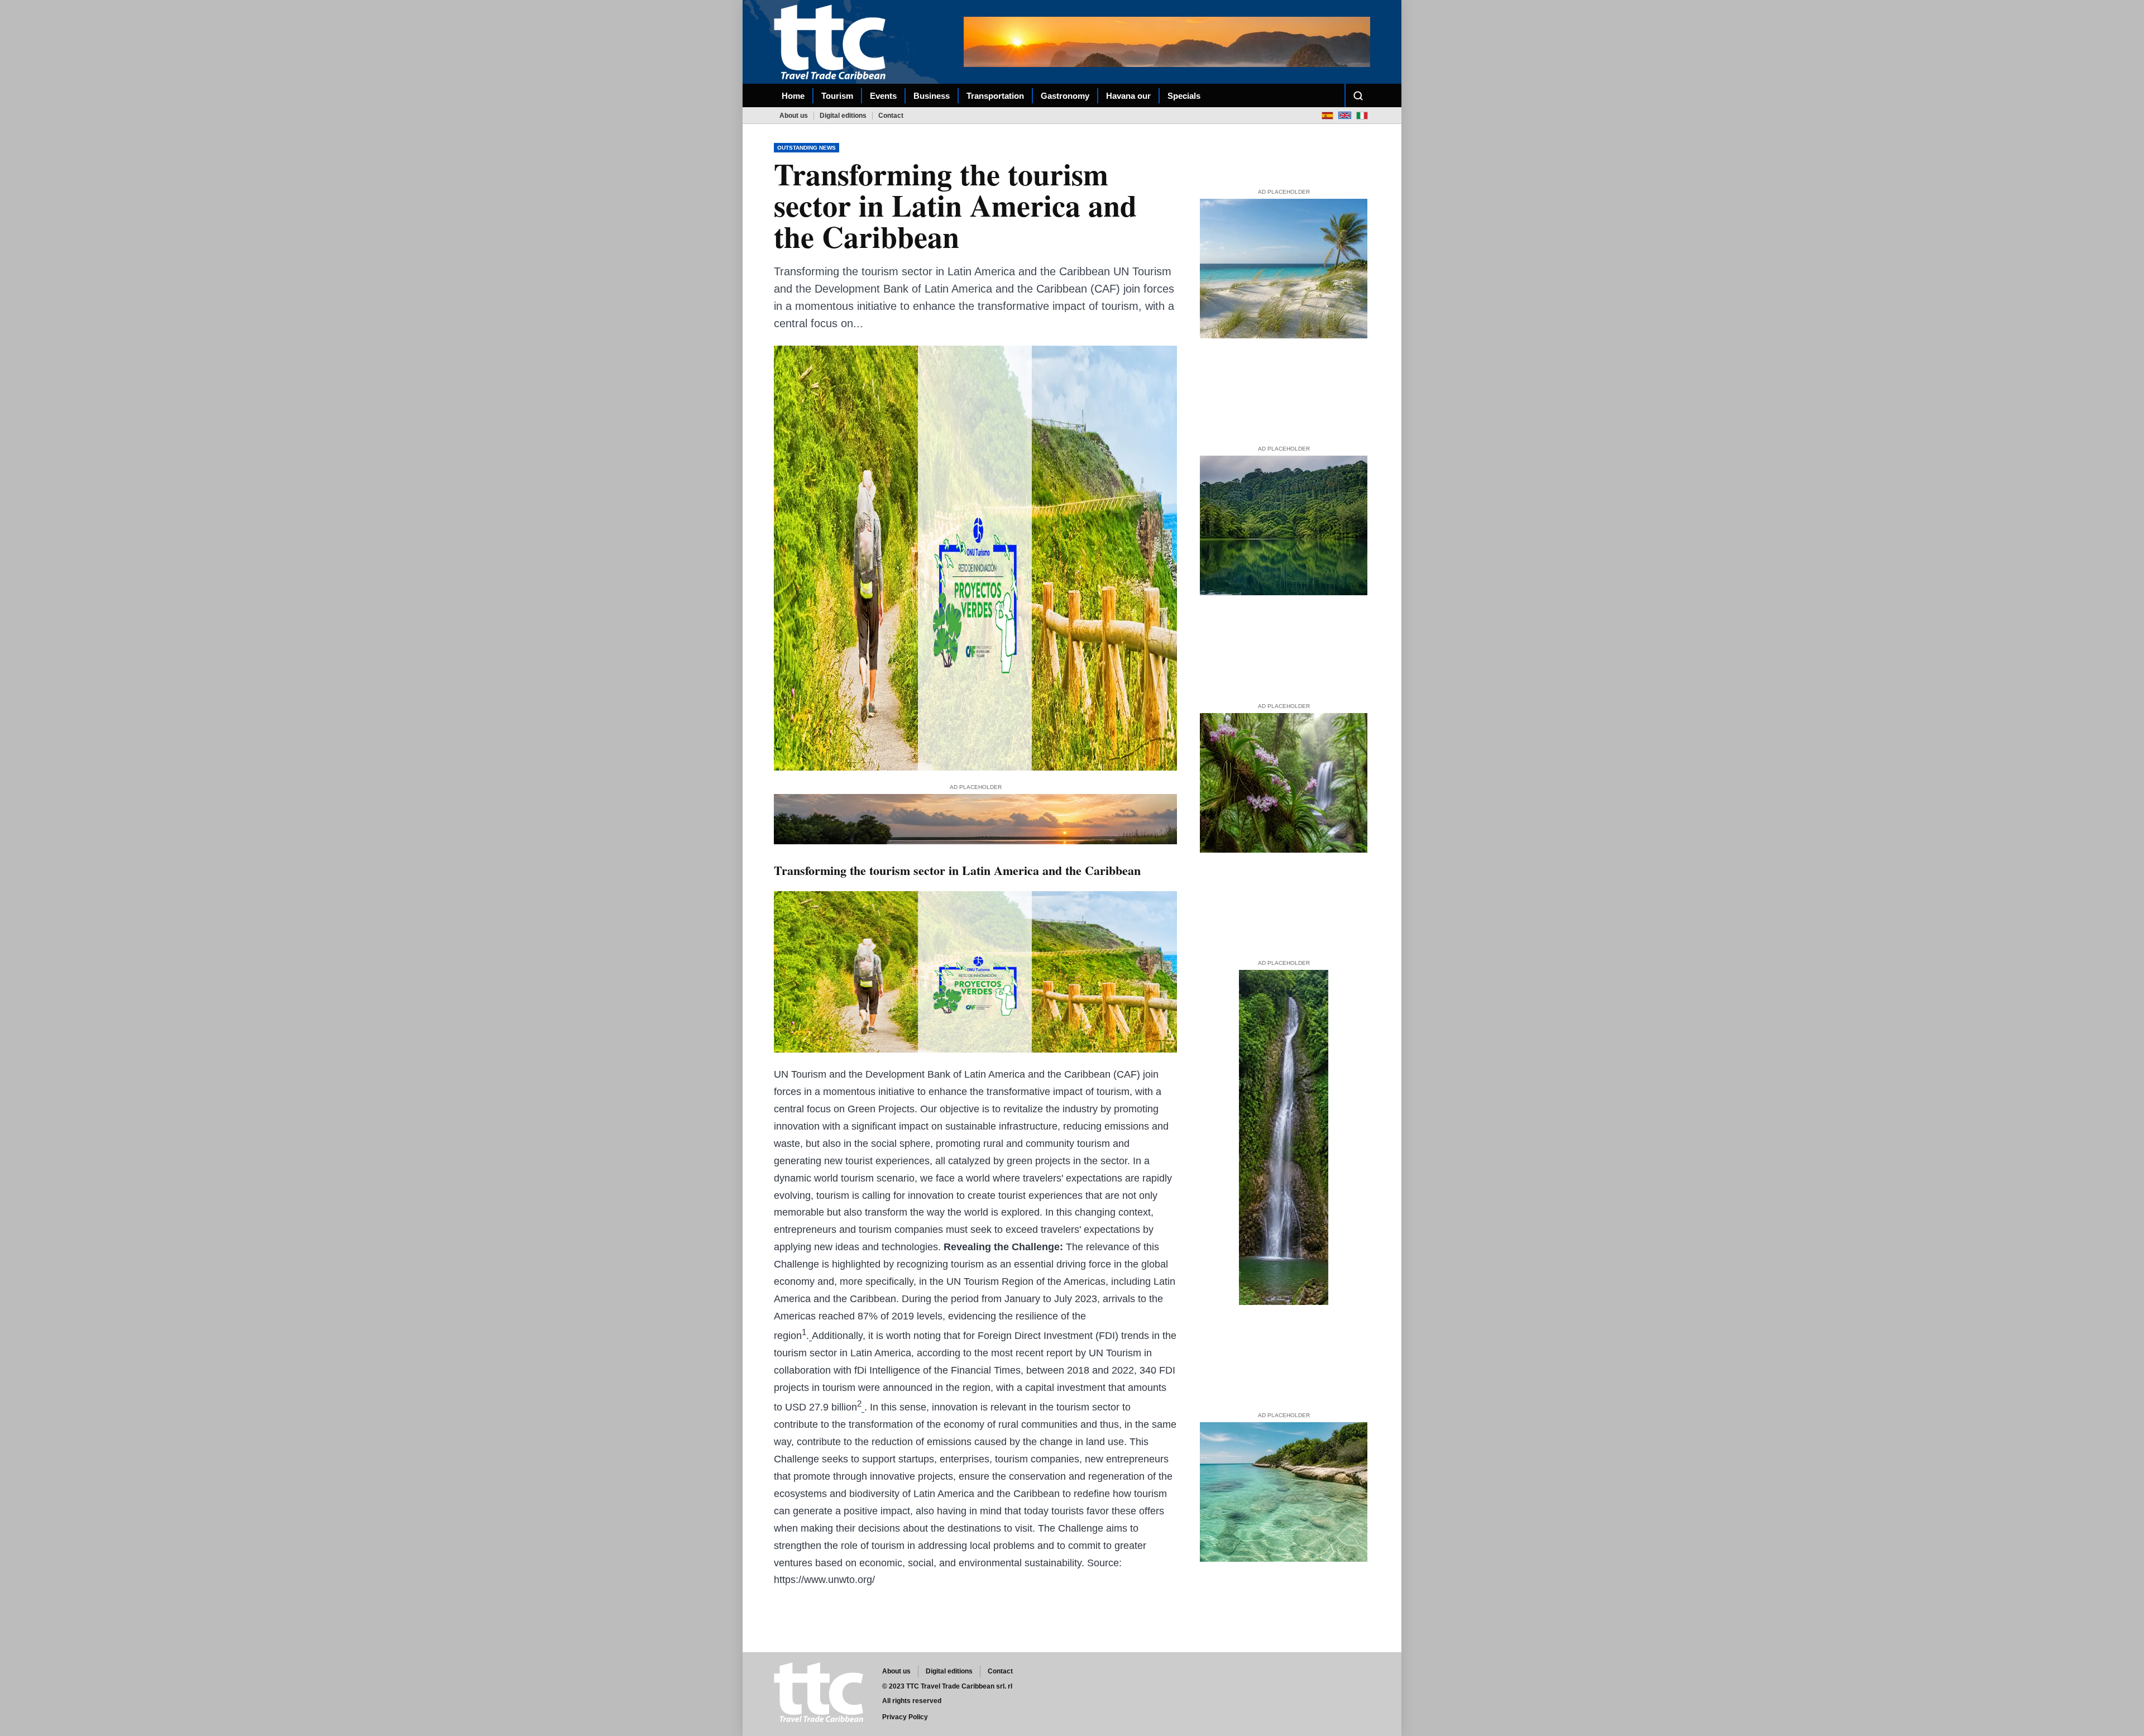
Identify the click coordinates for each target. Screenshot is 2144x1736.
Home (793, 96)
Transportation (995, 96)
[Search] (1358, 95)
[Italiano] (1362, 115)
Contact (891, 116)
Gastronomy (1065, 96)
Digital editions (843, 116)
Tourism (837, 96)
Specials (1184, 96)
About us (794, 116)
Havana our (1128, 96)
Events (883, 96)
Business (932, 96)
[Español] (1327, 115)
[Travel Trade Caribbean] (832, 42)
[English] (1345, 115)
